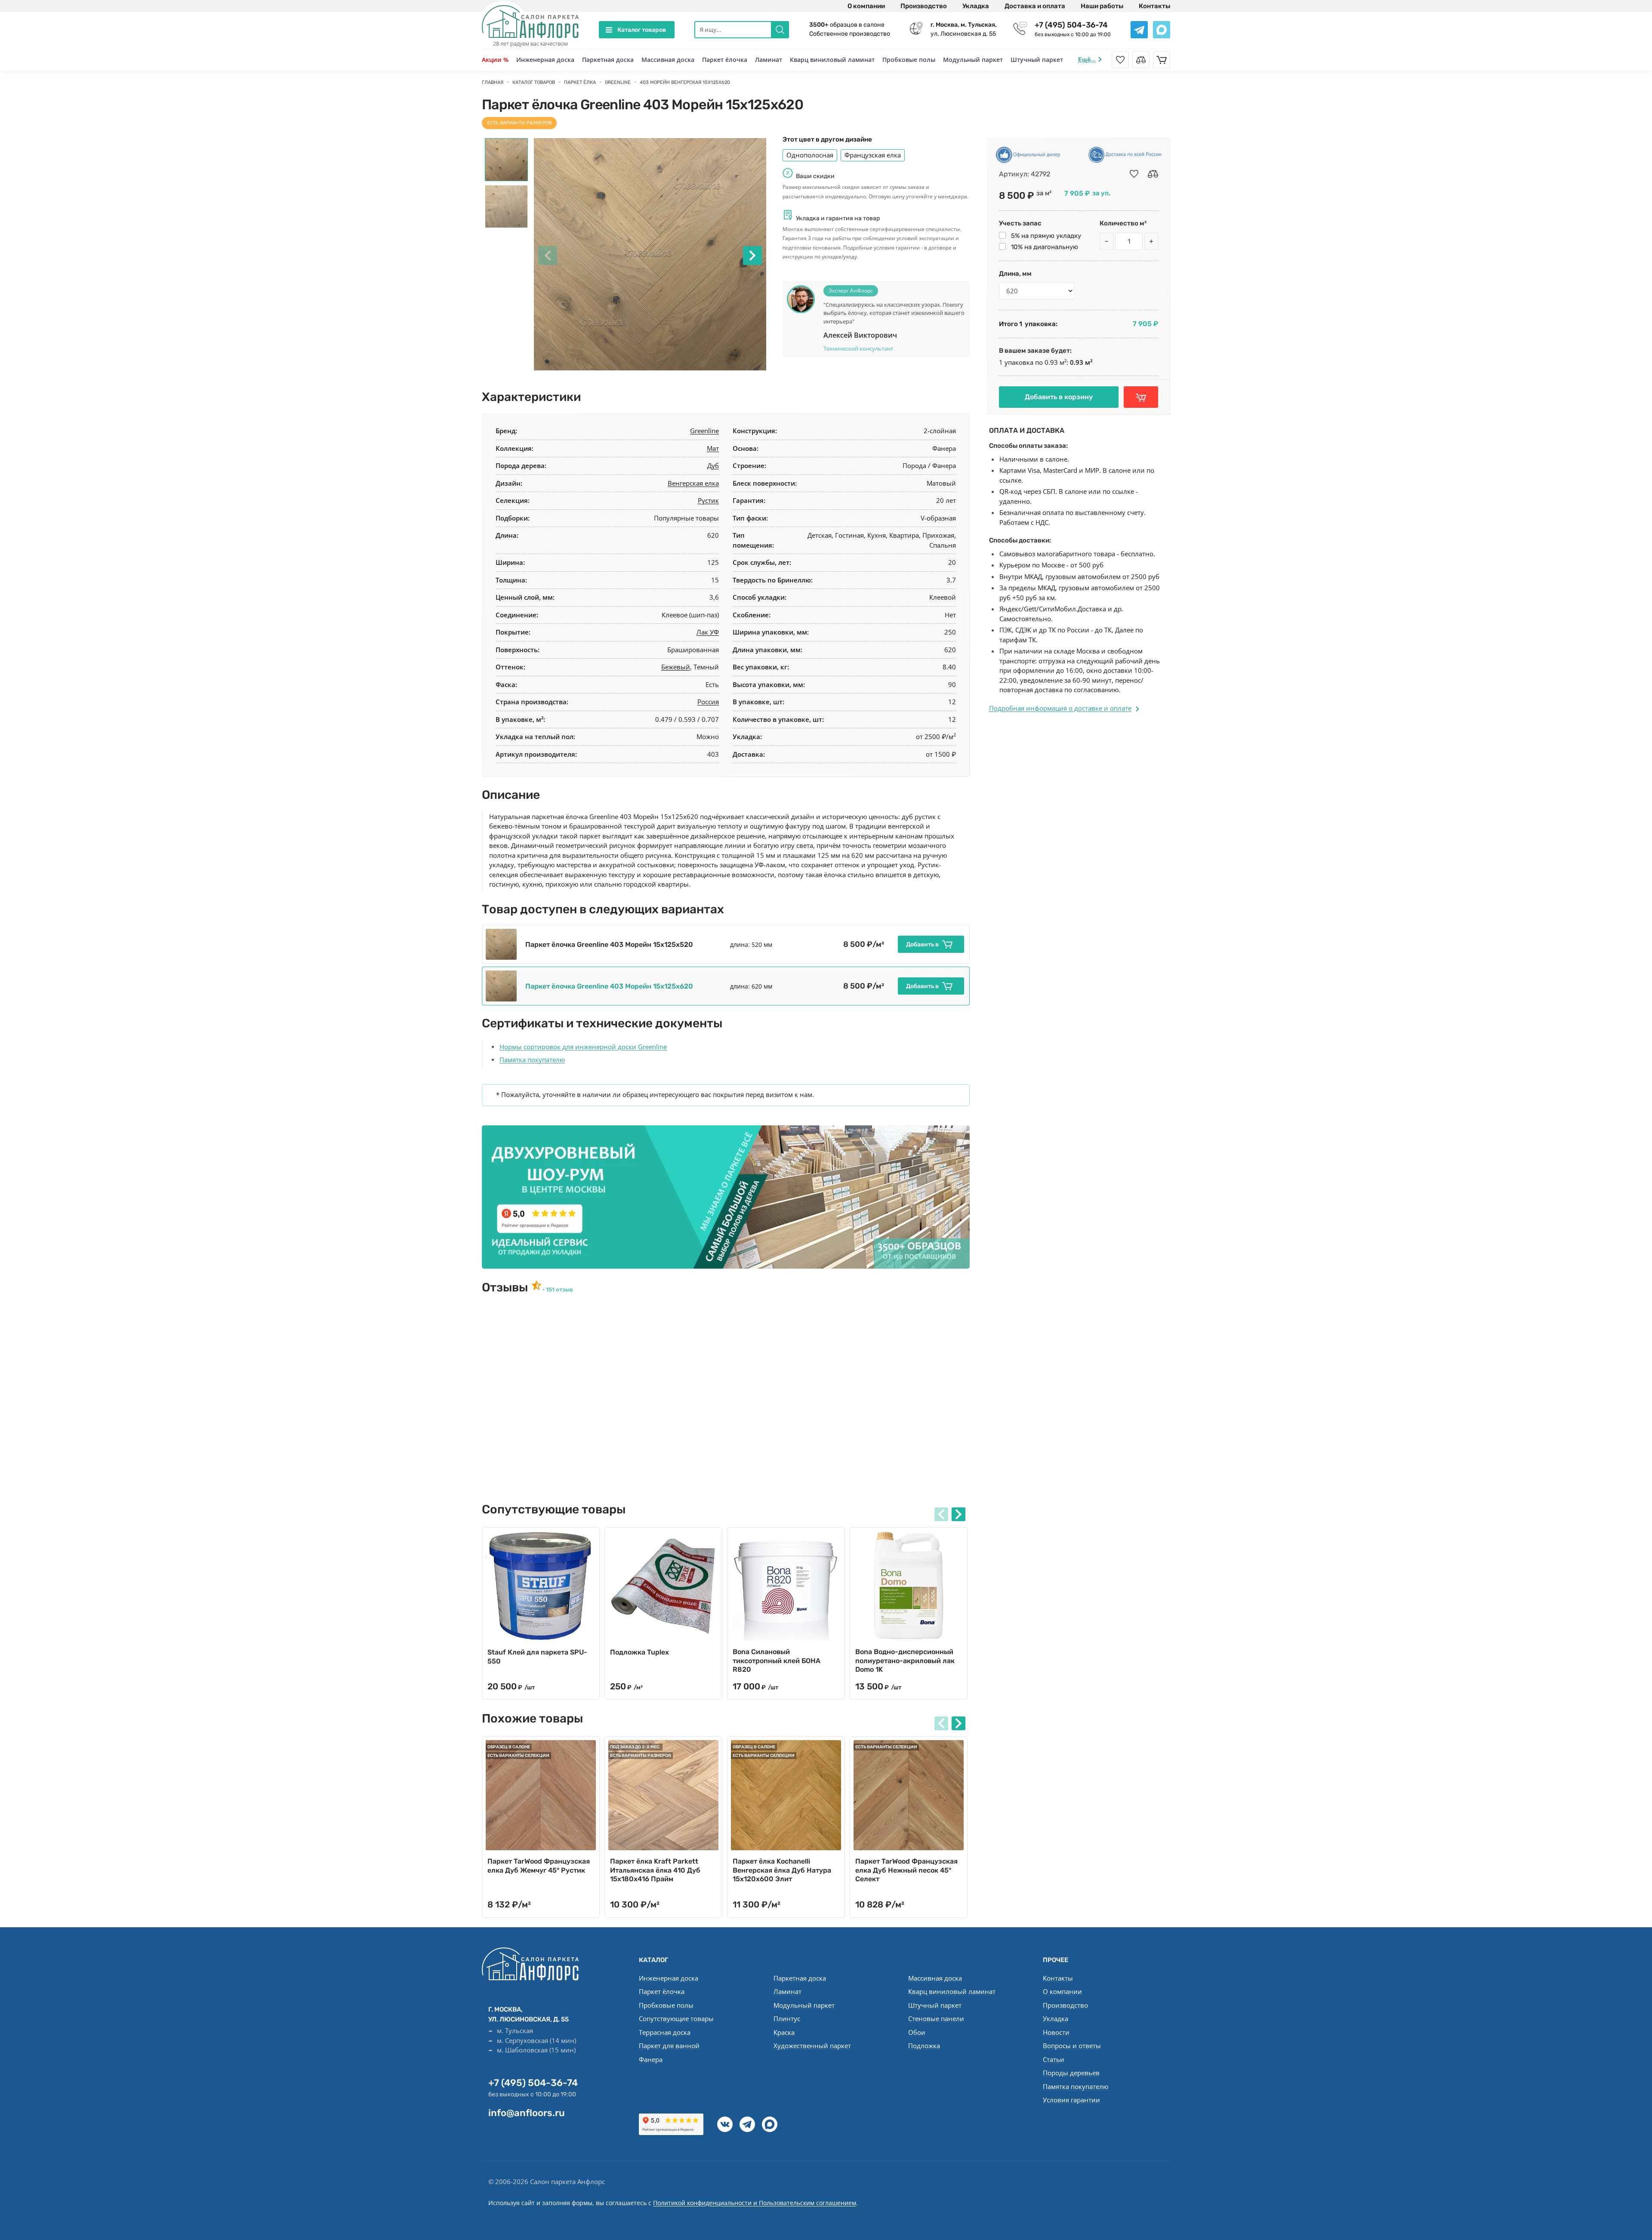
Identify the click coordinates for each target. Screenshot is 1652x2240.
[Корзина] (1162, 60)
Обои (917, 2032)
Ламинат (769, 60)
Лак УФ (708, 632)
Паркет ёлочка (725, 60)
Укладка (976, 6)
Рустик (708, 500)
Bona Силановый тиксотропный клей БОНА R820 (777, 1661)
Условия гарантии (1071, 2100)
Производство (924, 6)
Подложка (924, 2046)
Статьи (1054, 2059)
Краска (784, 2032)
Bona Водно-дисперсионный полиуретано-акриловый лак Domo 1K (905, 1661)
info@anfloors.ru (527, 2113)
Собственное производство (850, 34)
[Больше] (1151, 241)
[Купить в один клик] (1141, 397)
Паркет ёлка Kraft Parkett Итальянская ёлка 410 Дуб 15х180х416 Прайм (655, 1870)
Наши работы (1102, 6)
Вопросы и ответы (1072, 2046)
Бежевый (676, 667)
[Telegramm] (747, 2124)
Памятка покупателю (532, 1060)
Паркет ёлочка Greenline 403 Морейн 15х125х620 (609, 986)
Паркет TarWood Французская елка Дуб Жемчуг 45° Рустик (539, 1866)
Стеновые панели (936, 2018)
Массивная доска (668, 60)
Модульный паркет (973, 60)
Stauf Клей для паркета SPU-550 (537, 1657)
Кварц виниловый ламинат (832, 60)
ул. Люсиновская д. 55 (964, 29)
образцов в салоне (847, 25)
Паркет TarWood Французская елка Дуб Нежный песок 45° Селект (906, 1870)
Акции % (495, 60)
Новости (1056, 2032)
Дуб (713, 465)
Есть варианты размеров (519, 123)
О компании (866, 6)
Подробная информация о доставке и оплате (1060, 708)
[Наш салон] (726, 1197)
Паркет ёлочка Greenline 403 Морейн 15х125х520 (609, 944)
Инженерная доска (545, 60)
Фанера (651, 2059)
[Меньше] (1106, 241)
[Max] (770, 2124)
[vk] (725, 2124)
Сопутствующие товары (676, 2018)
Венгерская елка (693, 483)
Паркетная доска (608, 60)
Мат (713, 448)
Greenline (704, 431)
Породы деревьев (1071, 2073)
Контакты (1154, 6)
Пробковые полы (909, 60)
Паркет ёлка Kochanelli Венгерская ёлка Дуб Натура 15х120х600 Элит (782, 1870)
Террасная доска (665, 2032)
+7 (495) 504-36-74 (1071, 25)
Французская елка (873, 155)
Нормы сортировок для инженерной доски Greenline (583, 1047)
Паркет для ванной (669, 2046)
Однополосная (810, 155)
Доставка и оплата (1035, 6)
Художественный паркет (812, 2046)
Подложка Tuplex (640, 1652)
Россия (708, 702)
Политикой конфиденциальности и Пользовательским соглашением (755, 2203)
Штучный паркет (1037, 60)
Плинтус (787, 2018)
